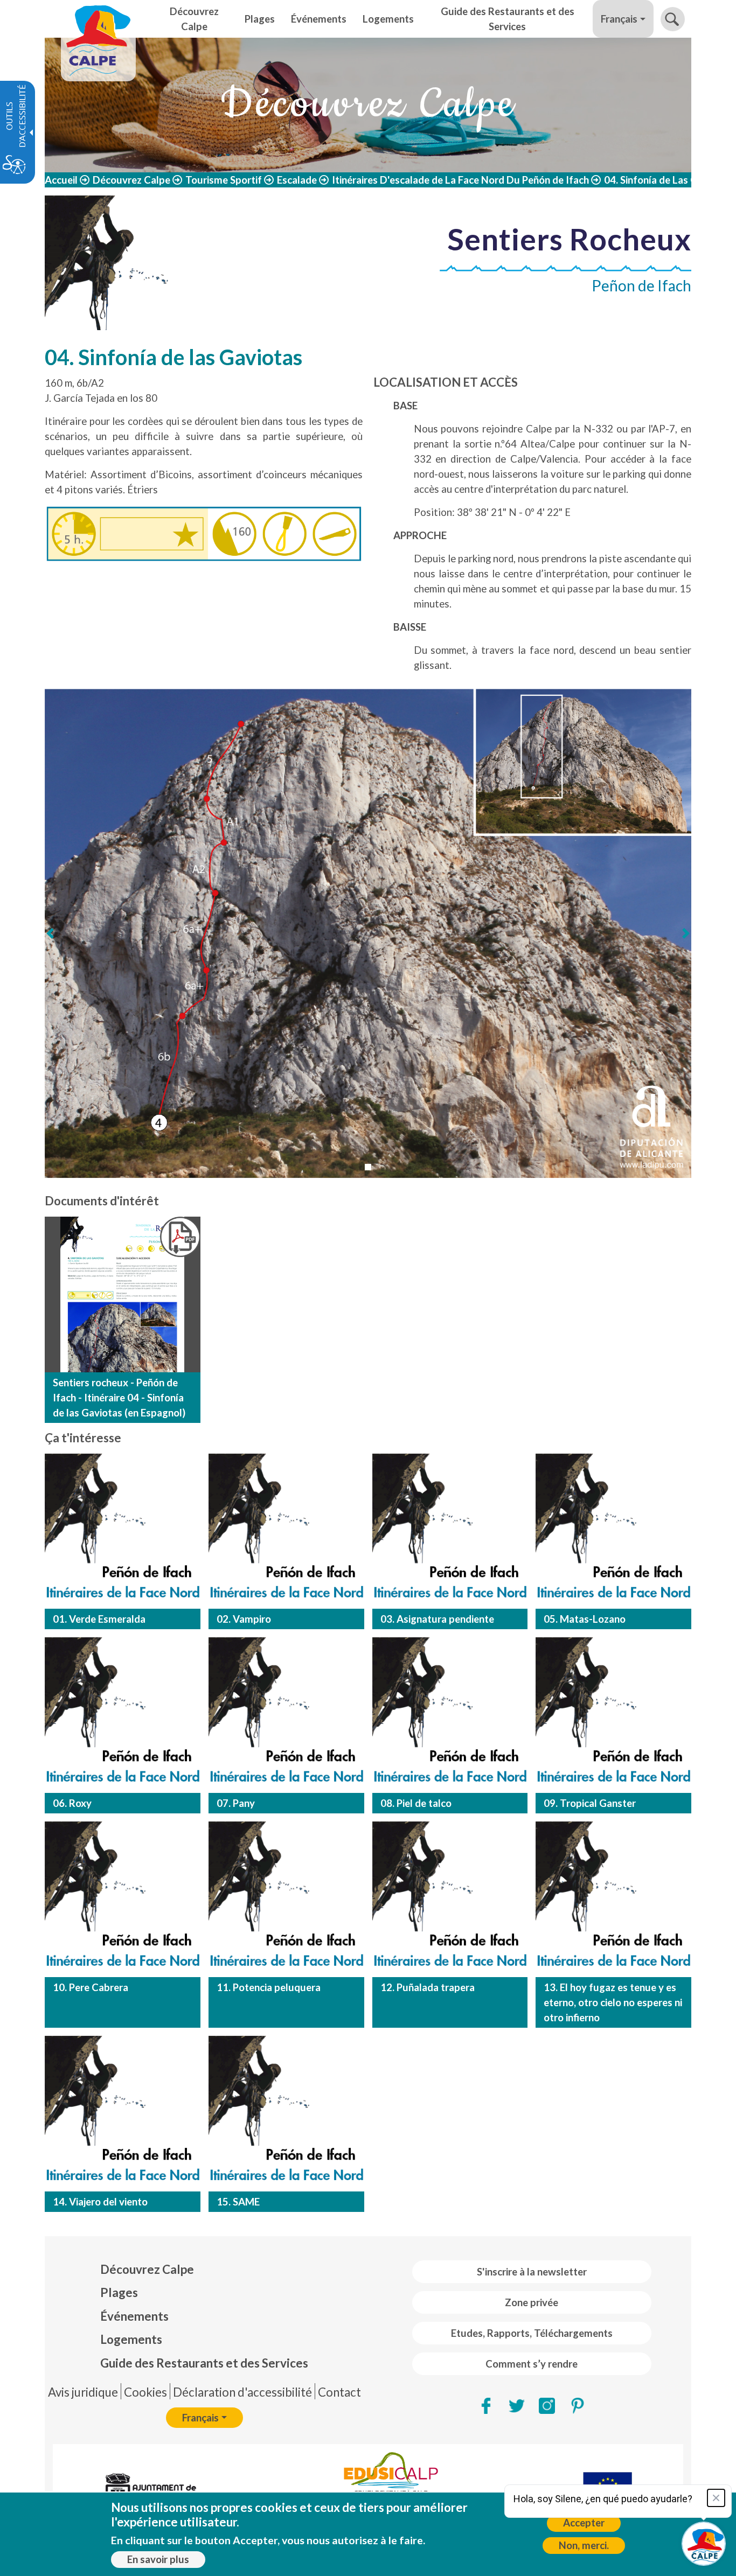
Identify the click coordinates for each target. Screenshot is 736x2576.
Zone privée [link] (532, 2302)
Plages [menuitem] (260, 19)
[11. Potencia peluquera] (286, 1899)
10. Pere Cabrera (91, 1987)
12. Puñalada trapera (428, 1987)
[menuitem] (204, 2270)
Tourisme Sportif (224, 180)
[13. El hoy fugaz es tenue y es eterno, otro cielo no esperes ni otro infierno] (613, 1899)
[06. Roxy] (123, 1715)
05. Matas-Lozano (585, 1619)
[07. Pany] (286, 1715)
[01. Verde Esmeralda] (123, 1531)
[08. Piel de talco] (450, 1715)
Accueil (61, 180)
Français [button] (619, 19)
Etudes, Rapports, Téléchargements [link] (532, 2333)
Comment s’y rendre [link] (532, 2364)
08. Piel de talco (416, 1803)
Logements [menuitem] (388, 19)
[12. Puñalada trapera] (450, 1899)
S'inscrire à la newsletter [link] (532, 2272)
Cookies (145, 2392)
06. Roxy (72, 1803)
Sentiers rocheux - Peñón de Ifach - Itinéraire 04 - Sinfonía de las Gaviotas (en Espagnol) (119, 1398)
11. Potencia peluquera (269, 1987)
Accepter (584, 2523)
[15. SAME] (286, 2114)
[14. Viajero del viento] (123, 2114)
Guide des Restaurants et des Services (204, 2363)
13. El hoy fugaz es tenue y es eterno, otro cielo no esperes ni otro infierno (613, 2002)
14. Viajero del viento (100, 2202)
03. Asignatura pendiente (437, 1619)
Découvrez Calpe (131, 180)
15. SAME (238, 2202)
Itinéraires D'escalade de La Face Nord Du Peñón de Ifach (460, 180)
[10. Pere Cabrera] (123, 1899)
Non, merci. (584, 2545)
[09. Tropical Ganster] (613, 1715)
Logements (131, 2339)
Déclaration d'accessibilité (242, 2392)
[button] (673, 19)
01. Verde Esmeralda (99, 1619)
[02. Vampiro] (286, 1531)
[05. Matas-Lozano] (613, 1531)
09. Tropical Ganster (590, 1803)
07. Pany (236, 1803)
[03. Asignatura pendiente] (450, 1531)
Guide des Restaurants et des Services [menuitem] (508, 19)
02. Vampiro (244, 1619)
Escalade (297, 180)
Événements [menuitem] (319, 19)
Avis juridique (83, 2392)
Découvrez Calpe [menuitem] (194, 19)
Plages (119, 2292)
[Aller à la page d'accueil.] (98, 19)
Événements (134, 2316)
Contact (339, 2392)
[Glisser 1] (368, 1167)
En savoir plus (158, 2559)
